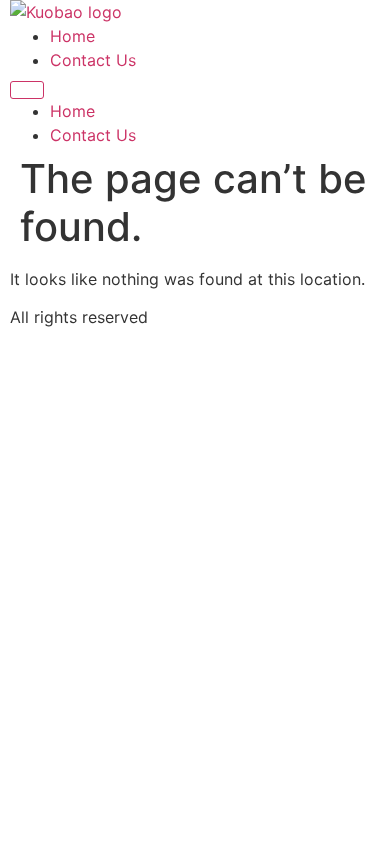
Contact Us (93, 60)
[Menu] (27, 90)
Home (72, 36)
